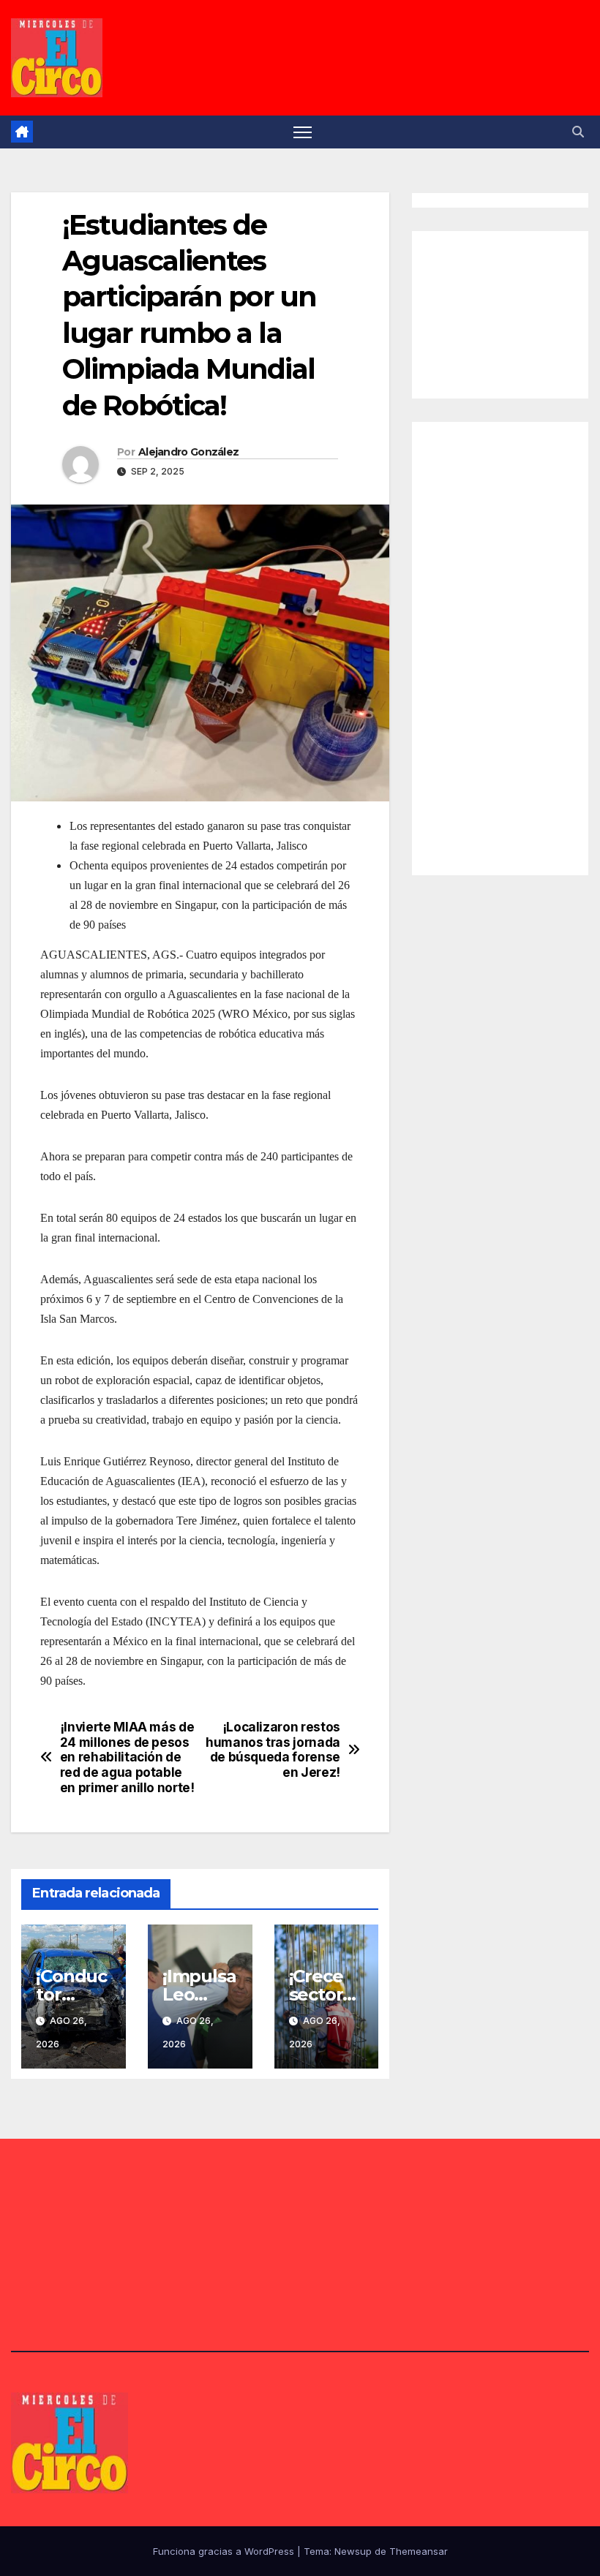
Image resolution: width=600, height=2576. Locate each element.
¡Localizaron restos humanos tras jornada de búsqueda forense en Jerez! (273, 1750)
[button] (578, 132)
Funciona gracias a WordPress (225, 2551)
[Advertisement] (513, 311)
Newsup (353, 2551)
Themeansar (419, 2551)
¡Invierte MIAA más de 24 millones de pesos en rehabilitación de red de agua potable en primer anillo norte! (127, 1757)
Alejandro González (188, 452)
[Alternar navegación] (303, 132)
